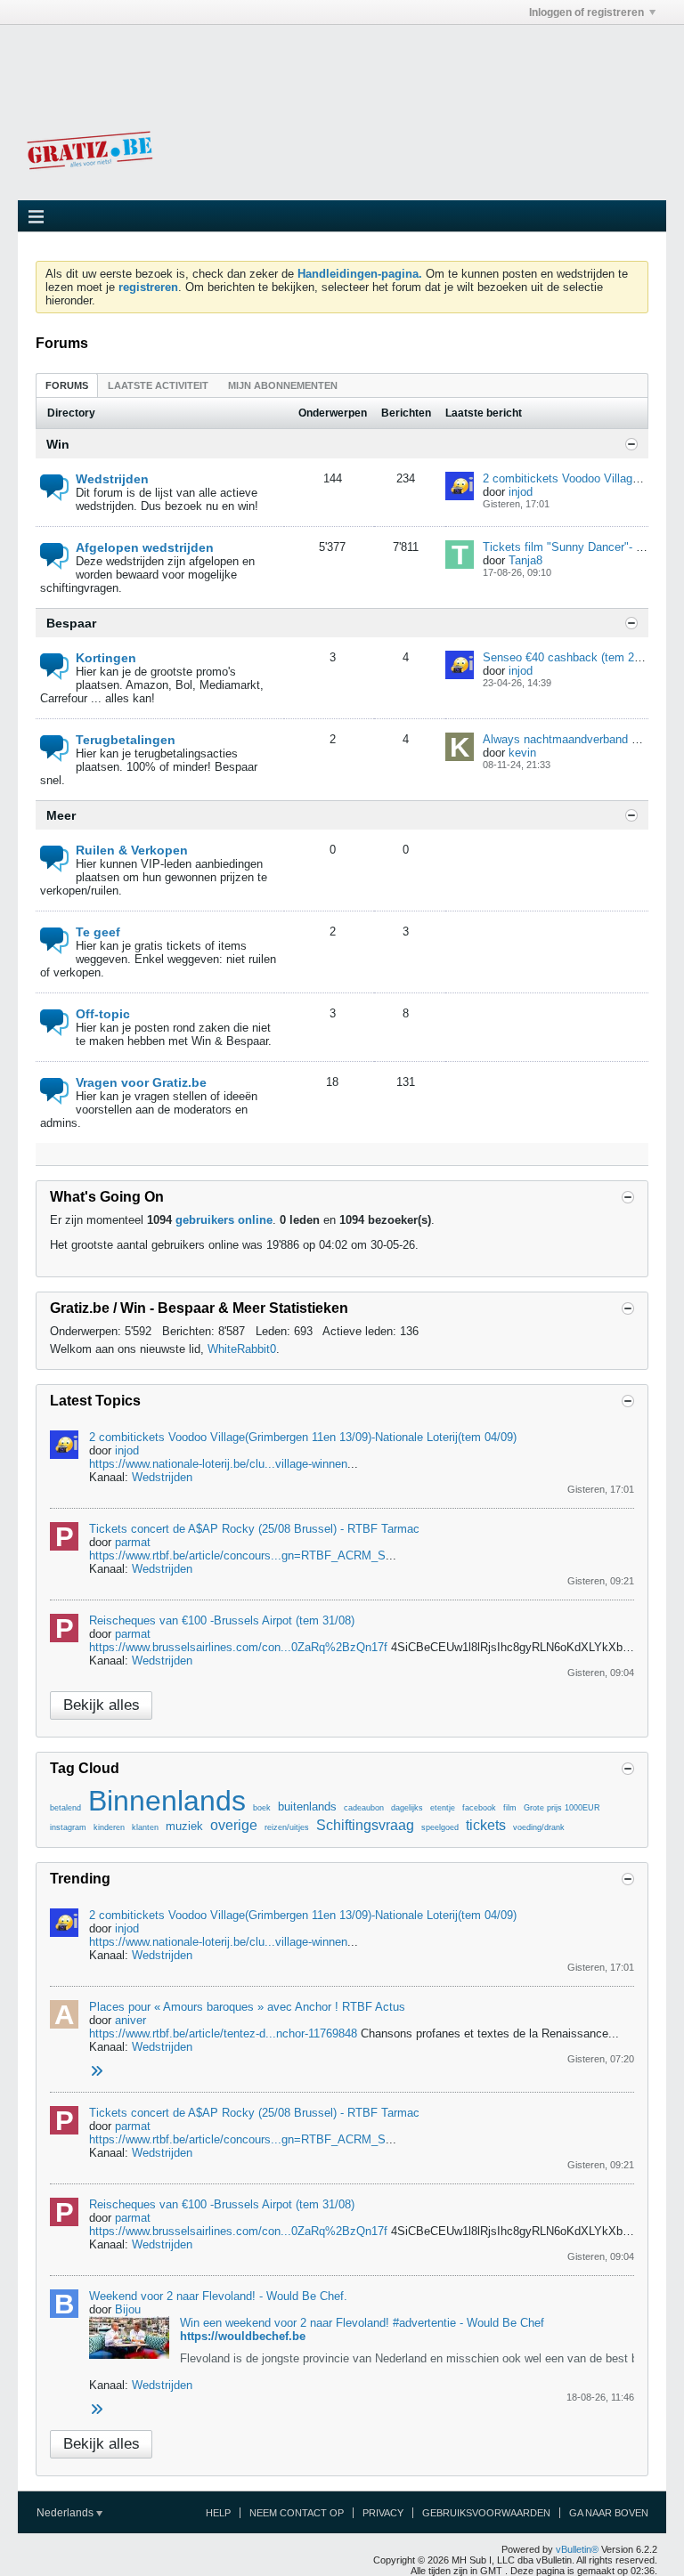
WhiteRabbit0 (242, 1349)
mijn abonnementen (283, 385)
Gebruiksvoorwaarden (486, 2513)
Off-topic (103, 1014)
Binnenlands (167, 1801)
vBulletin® (577, 2549)
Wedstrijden (112, 479)
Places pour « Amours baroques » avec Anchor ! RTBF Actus (247, 2007)
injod (521, 492)
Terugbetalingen (126, 740)
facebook (479, 1808)
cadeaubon (364, 1808)
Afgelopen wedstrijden (145, 547)
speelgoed (440, 1827)
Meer (61, 815)
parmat (133, 1542)
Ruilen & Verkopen (132, 850)
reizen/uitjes (287, 1827)
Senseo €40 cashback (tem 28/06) (571, 657)
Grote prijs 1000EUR (562, 1808)
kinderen (109, 1827)
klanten (145, 1827)
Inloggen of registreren (586, 12)
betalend (65, 1808)
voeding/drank (539, 1827)
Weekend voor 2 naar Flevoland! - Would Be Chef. (218, 2296)
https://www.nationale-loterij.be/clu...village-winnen (218, 1464)
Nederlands (66, 2513)
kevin (522, 753)
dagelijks (407, 1808)
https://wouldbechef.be (243, 2336)
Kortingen (106, 658)
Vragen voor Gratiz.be (141, 1082)
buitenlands (307, 1806)
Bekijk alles (102, 1705)
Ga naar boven (609, 2513)
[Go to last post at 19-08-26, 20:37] (96, 2410)
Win (58, 444)
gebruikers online (224, 1220)
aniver (130, 2020)
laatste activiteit (158, 385)
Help (218, 2513)
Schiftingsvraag (365, 1825)
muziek (184, 1826)
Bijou (128, 2309)
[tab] (67, 385)
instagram (68, 1827)
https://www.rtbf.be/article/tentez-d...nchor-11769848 (223, 2033)
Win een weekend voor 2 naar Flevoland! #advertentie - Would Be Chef (362, 2323)
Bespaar (71, 623)
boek (262, 1808)
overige (234, 1825)
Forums (67, 385)
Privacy (383, 2513)
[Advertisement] (342, 65)
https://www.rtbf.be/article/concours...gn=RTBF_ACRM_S (237, 1555)
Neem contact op (297, 2513)
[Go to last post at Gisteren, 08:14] (96, 2072)
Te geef (98, 932)
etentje (443, 1808)
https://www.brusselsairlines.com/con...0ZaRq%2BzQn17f (238, 1647)
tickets (486, 1825)
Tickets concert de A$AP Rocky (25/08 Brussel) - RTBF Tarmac (254, 1529)
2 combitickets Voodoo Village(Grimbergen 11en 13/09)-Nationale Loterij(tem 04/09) (303, 1437)
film (510, 1808)
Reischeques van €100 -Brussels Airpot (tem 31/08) (222, 1620)
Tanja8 (525, 560)
